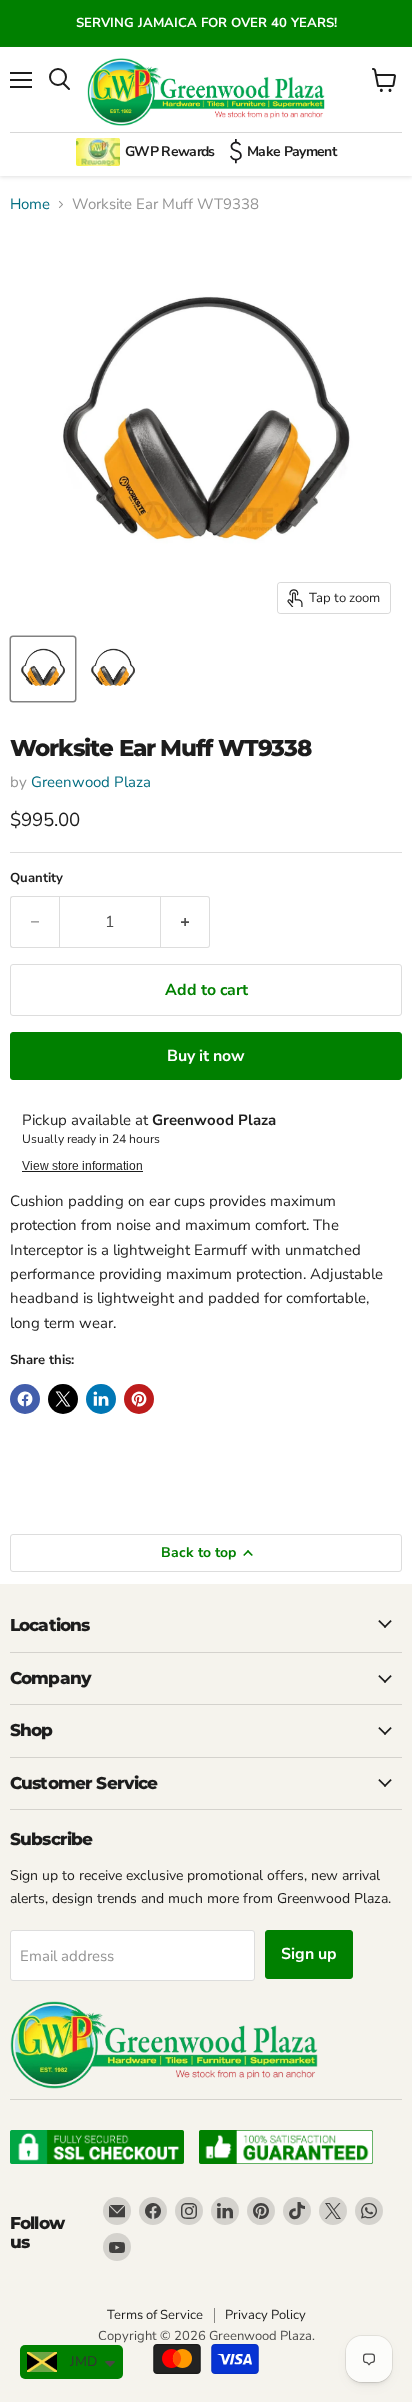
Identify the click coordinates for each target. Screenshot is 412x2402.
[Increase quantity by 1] (185, 922)
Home (30, 204)
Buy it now (206, 1056)
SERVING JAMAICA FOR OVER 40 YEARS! (206, 23)
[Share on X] (63, 1399)
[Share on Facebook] (25, 1399)
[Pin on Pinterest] (139, 1399)
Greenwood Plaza (91, 782)
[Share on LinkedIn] (101, 1399)
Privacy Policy (265, 2315)
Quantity (36, 878)
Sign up (309, 1954)
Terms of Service (155, 2315)
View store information (82, 1166)
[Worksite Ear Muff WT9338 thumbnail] (43, 669)
